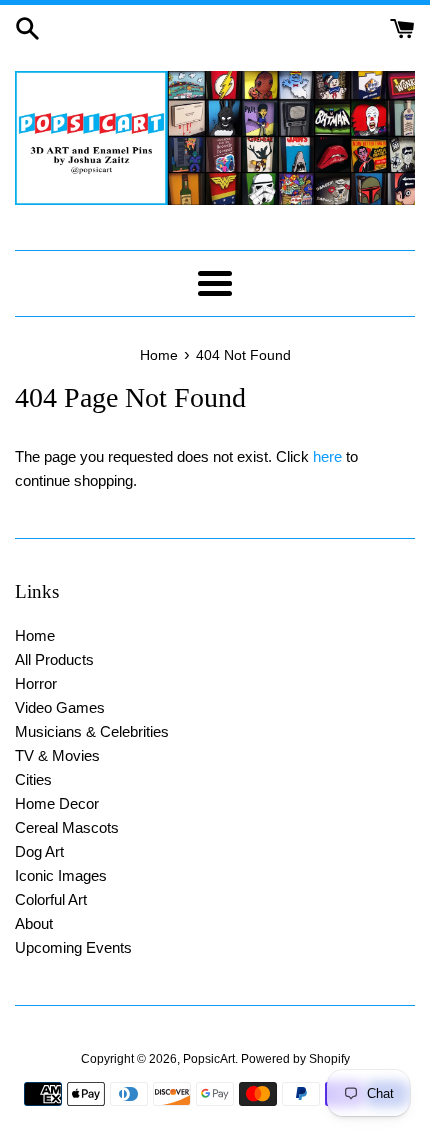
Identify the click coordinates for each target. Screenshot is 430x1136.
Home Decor (57, 803)
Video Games (60, 707)
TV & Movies (57, 755)
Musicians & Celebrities (92, 731)
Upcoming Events (73, 947)
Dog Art (39, 851)
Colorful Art (51, 899)
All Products (54, 659)
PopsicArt (209, 1059)
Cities (33, 779)
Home (35, 635)
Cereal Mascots (67, 827)
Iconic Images (61, 875)
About (34, 923)
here (327, 456)
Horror (36, 683)
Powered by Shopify (295, 1059)
